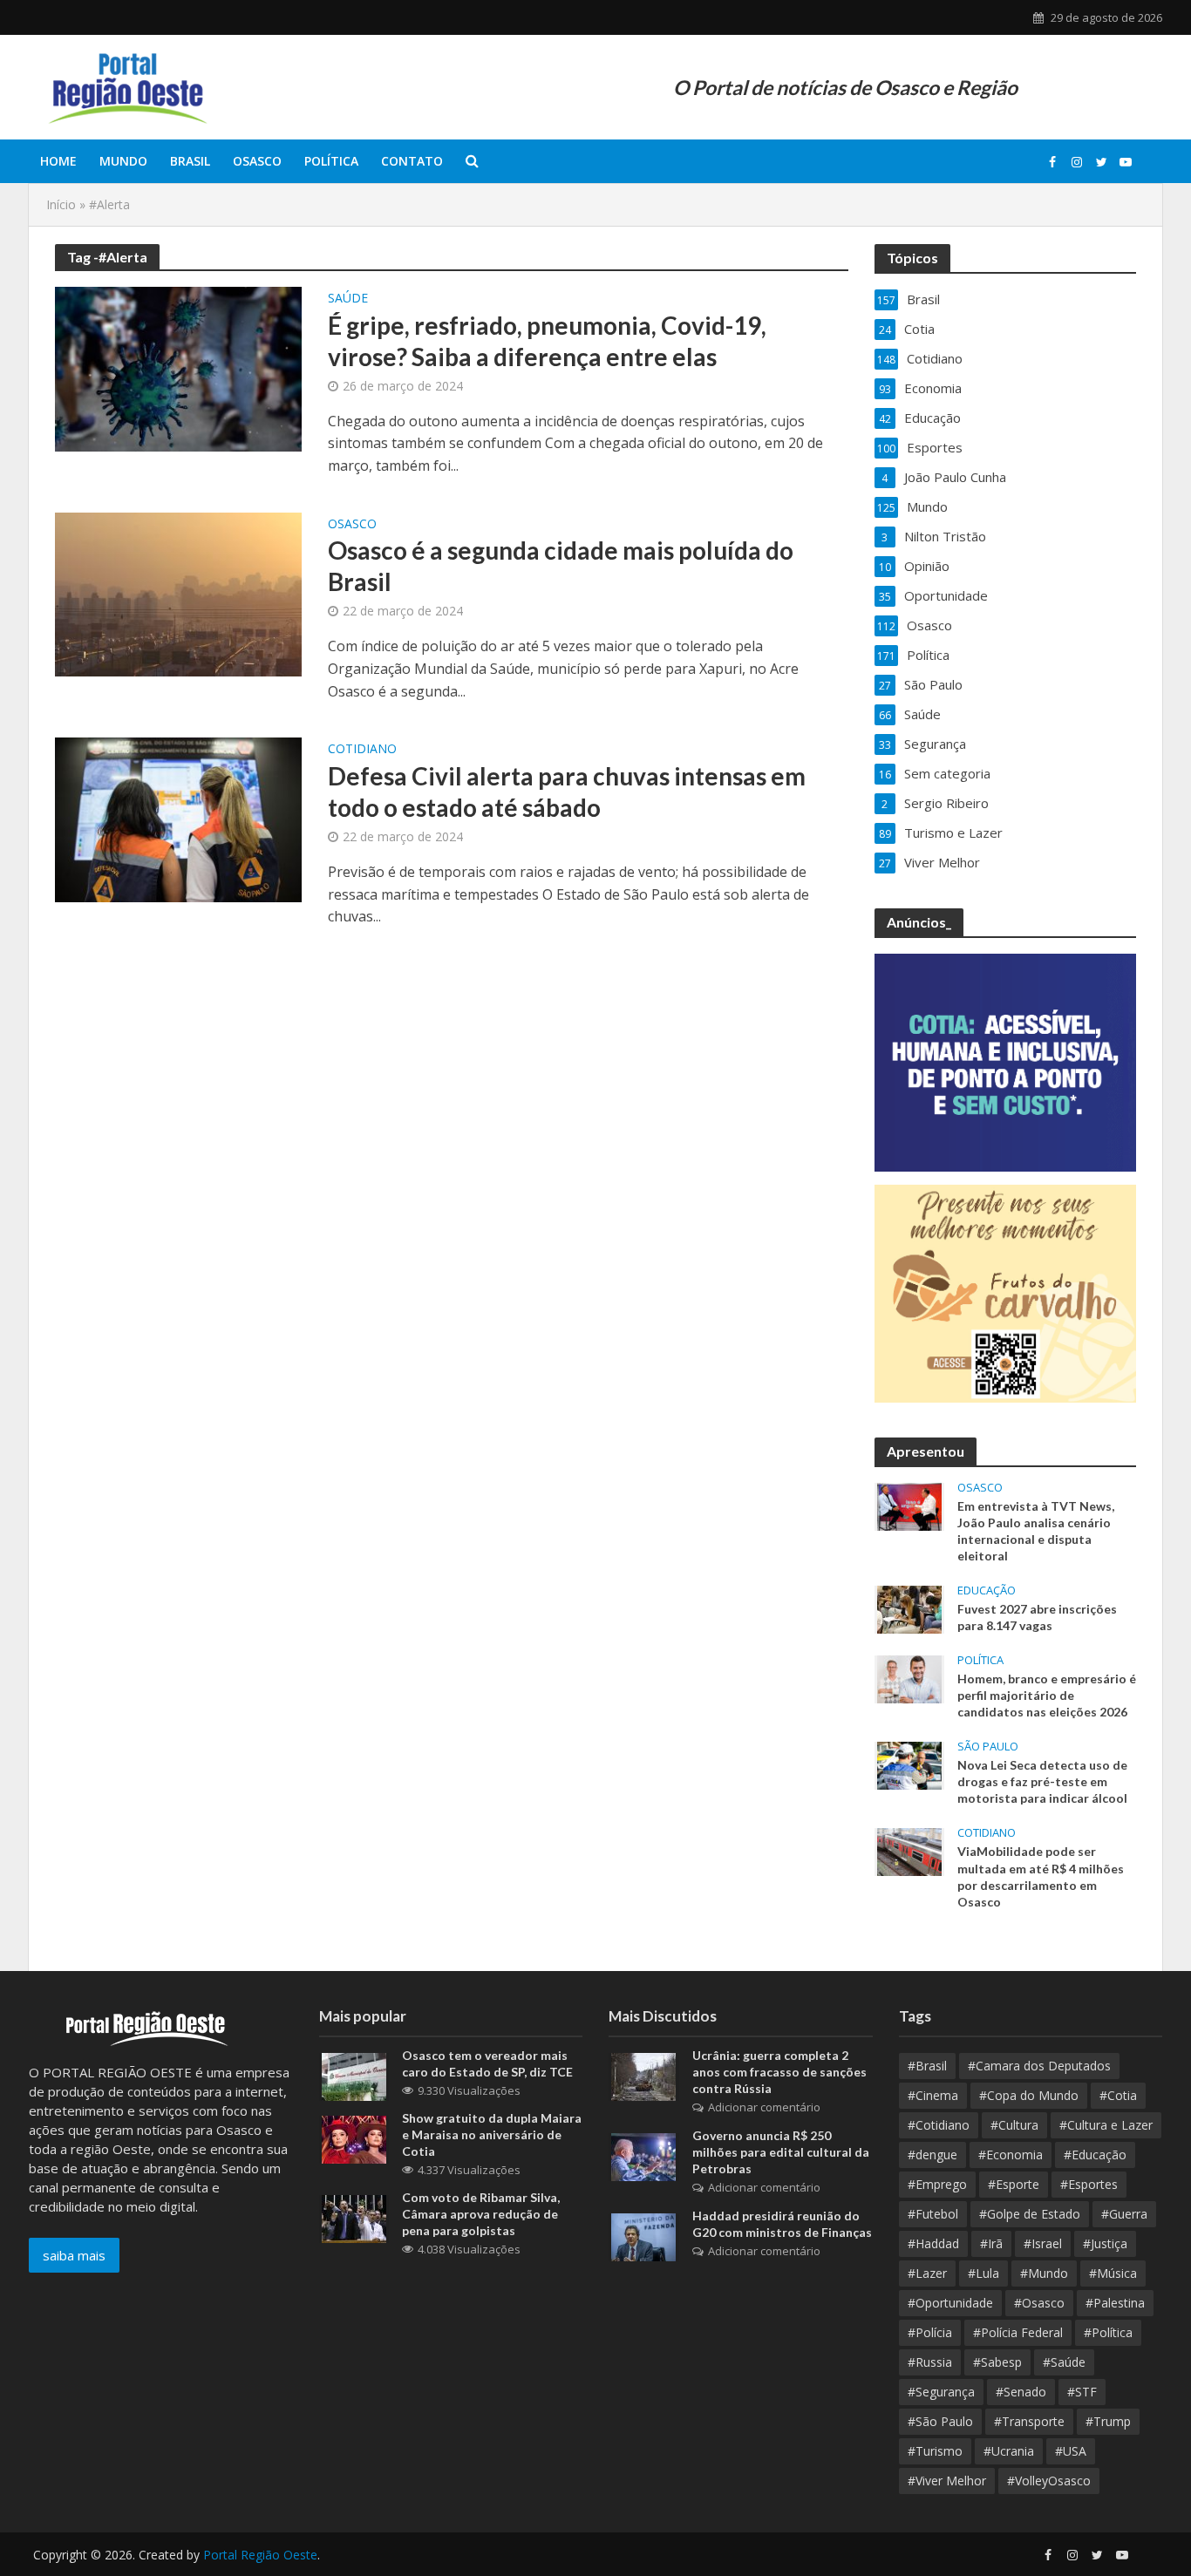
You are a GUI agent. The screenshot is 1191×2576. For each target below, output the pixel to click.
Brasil (190, 161)
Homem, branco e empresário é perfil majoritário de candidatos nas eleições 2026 (1047, 1695)
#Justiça (1105, 2243)
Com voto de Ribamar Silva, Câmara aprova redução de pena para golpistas (481, 2214)
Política (331, 161)
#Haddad (933, 2243)
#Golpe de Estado (1030, 2214)
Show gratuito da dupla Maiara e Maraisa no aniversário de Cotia (492, 2134)
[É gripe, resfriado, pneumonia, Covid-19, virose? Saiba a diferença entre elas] (178, 368)
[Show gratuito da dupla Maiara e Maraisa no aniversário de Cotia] (354, 2138)
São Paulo (988, 1747)
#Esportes (1089, 2184)
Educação (987, 1590)
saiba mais (74, 2255)
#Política (1108, 2332)
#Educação (1095, 2155)
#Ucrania (1009, 2451)
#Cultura (1014, 2125)
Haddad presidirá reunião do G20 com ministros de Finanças (782, 2224)
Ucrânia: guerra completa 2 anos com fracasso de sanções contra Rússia (779, 2072)
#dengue (932, 2155)
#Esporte (1014, 2184)
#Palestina (1115, 2303)
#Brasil (927, 2066)
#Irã (991, 2243)
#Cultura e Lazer (1106, 2125)
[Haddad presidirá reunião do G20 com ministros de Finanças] (643, 2236)
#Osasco (1039, 2303)
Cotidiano (362, 750)
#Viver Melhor (947, 2481)
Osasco (257, 161)
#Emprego (937, 2184)
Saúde (348, 299)
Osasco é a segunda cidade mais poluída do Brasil (561, 566)
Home (58, 161)
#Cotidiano (939, 2125)
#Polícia (930, 2332)
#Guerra (1124, 2214)
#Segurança (941, 2392)
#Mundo (1044, 2273)
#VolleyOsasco (1049, 2481)
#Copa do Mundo (1029, 2095)
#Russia (930, 2362)
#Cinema (933, 2095)
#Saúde (1064, 2362)
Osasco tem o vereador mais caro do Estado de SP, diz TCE (487, 2063)
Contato (412, 161)
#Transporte (1029, 2421)
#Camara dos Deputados (1039, 2066)
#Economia (1011, 2155)
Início (61, 204)
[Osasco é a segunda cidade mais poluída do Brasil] (178, 593)
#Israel (1043, 2243)
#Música (1113, 2273)
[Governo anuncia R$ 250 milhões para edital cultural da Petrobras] (643, 2156)
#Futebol (933, 2214)
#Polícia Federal (1018, 2332)
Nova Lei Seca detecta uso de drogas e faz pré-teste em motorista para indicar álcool (1042, 1781)
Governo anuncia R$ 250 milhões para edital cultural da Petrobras (781, 2152)
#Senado (1021, 2392)
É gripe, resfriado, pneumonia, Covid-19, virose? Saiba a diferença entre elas (547, 341)
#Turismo (935, 2451)
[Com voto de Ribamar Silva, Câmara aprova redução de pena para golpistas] (354, 2218)
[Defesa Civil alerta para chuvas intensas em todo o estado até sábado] (178, 819)
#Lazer (927, 2273)
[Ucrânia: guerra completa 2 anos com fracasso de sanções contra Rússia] (643, 2076)
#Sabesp (997, 2362)
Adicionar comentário (764, 2107)
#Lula (983, 2273)
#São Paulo (940, 2421)
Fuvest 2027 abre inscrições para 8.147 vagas (1037, 1617)
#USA (1071, 2451)
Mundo (123, 161)
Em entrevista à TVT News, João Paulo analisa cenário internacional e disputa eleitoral (1036, 1531)
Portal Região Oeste (260, 2555)
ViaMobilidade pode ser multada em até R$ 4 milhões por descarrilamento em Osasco (1041, 1876)
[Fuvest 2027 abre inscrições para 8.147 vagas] (909, 1608)
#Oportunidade (950, 2303)
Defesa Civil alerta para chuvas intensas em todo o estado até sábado (567, 792)
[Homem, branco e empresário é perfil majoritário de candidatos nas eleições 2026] (909, 1678)
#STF (1082, 2392)
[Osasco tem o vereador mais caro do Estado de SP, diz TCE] (354, 2076)
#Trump (1108, 2421)
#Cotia (1118, 2095)
